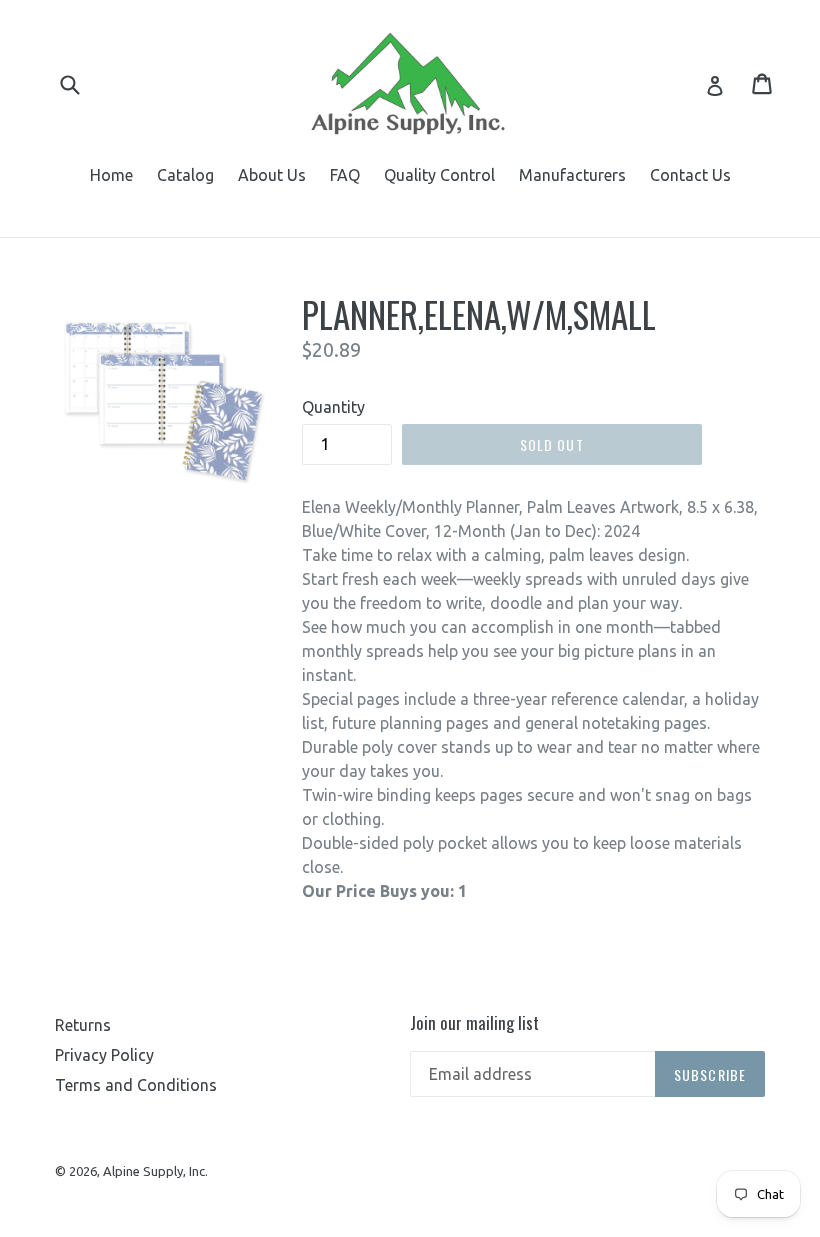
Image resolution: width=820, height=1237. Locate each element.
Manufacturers (572, 175)
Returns (83, 1025)
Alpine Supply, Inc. (155, 1171)
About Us (272, 175)
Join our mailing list (474, 1023)
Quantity (333, 407)
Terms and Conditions (136, 1085)
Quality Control (439, 175)
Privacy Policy (104, 1055)
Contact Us (690, 175)
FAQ (345, 175)
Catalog (185, 175)
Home (111, 175)
